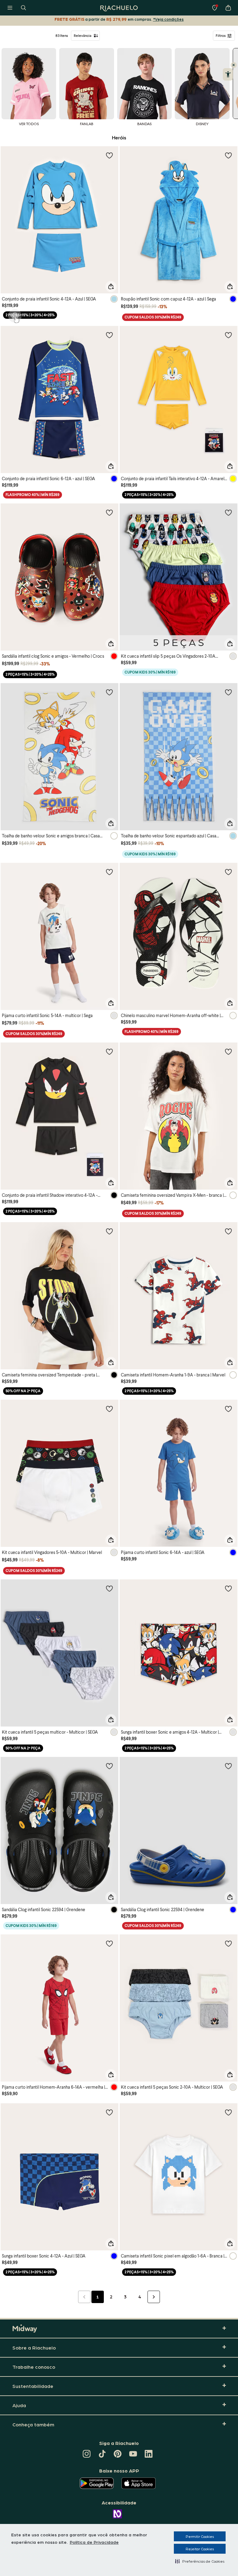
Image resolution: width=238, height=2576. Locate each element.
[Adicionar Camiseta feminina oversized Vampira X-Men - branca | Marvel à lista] (228, 1051)
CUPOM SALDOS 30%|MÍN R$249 (153, 317)
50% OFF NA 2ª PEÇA (23, 1391)
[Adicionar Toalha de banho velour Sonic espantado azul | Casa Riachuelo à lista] (228, 692)
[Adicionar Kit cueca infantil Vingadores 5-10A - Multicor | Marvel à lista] (109, 1409)
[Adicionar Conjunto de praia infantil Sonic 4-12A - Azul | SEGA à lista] (109, 155)
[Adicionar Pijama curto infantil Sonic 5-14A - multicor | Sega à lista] (109, 872)
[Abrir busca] (24, 8)
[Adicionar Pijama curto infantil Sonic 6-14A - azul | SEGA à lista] (228, 1409)
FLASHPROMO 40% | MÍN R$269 (33, 495)
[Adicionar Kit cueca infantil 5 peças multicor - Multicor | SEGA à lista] (109, 1588)
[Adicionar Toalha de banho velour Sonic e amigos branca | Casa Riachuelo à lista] (109, 692)
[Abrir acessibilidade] (228, 74)
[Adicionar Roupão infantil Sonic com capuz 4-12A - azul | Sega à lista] (228, 155)
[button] (200, 2561)
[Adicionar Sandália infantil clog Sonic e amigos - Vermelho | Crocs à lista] (109, 512)
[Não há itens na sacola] (228, 8)
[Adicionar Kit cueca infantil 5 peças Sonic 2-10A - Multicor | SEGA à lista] (228, 1943)
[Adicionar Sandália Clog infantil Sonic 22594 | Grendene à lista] (109, 1766)
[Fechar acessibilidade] (234, 65)
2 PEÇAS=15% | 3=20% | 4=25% (30, 315)
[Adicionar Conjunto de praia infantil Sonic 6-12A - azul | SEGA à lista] (109, 335)
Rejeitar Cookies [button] (200, 2549)
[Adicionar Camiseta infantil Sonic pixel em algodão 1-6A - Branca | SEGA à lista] (228, 2112)
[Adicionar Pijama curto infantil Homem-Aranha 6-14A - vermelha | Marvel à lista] (109, 1943)
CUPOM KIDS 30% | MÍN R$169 (150, 672)
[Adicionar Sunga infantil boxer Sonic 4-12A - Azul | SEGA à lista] (109, 2112)
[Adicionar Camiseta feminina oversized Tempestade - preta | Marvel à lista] (109, 1231)
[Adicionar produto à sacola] (111, 287)
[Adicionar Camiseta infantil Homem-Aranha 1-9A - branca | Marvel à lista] (228, 1231)
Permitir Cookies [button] (200, 2536)
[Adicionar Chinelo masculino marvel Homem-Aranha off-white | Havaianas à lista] (228, 872)
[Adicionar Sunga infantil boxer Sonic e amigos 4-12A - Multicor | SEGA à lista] (228, 1588)
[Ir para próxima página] (154, 2297)
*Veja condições (168, 19)
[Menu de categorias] (10, 8)
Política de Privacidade (94, 2542)
